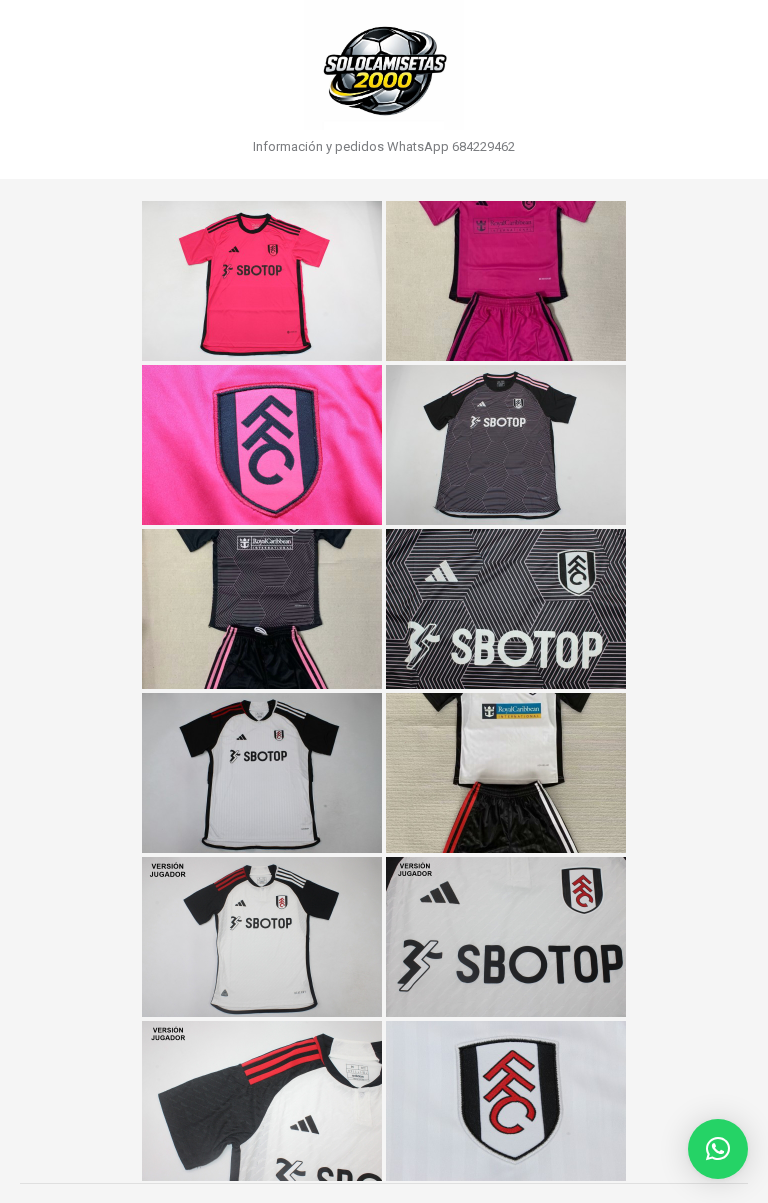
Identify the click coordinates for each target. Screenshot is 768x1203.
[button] (718, 1149)
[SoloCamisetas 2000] (384, 65)
